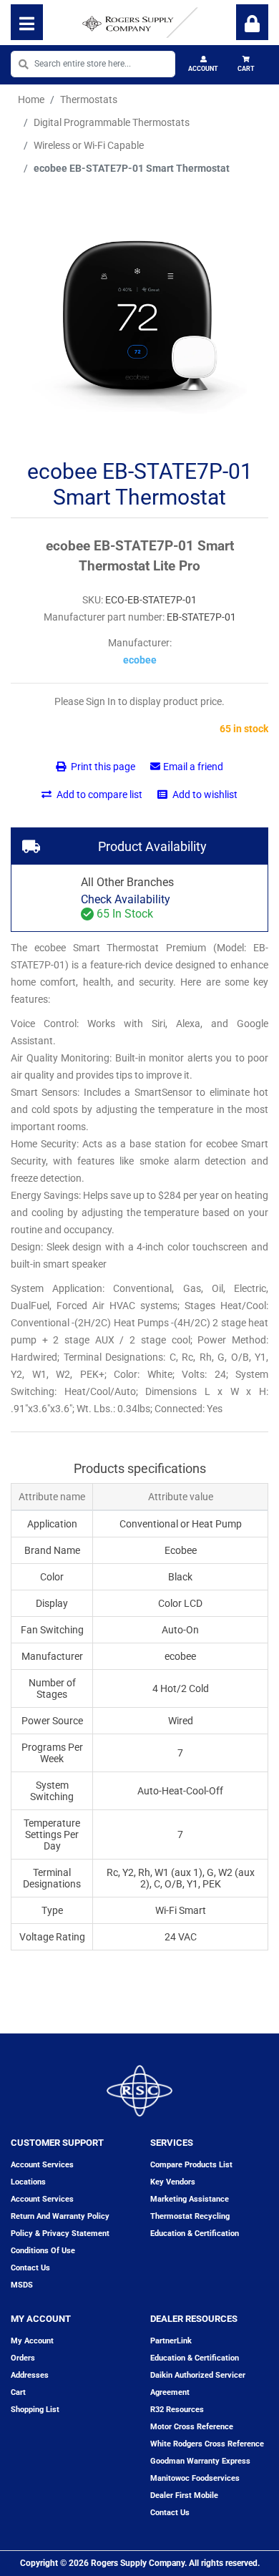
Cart (246, 69)
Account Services (42, 2165)
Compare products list (191, 2165)
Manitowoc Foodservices (195, 2478)
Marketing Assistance (190, 2199)
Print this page (102, 767)
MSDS (22, 2285)
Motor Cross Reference (192, 2427)
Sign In (252, 22)
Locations (28, 2182)
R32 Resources (177, 2410)
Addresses (30, 2375)
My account (32, 2341)
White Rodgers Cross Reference (207, 2444)
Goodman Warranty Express (200, 2461)
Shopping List (35, 2410)
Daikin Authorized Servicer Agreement (198, 2384)
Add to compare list (98, 794)
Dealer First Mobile (184, 2495)
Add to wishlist (204, 794)
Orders (23, 2358)
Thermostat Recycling (190, 2216)
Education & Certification (195, 2234)
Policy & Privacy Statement (60, 2234)
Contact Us (170, 2513)
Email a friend (193, 767)
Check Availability (126, 899)
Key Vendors (173, 2182)
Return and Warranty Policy (60, 2216)
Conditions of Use (43, 2251)
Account (203, 69)
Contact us (30, 2268)
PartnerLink (171, 2341)
